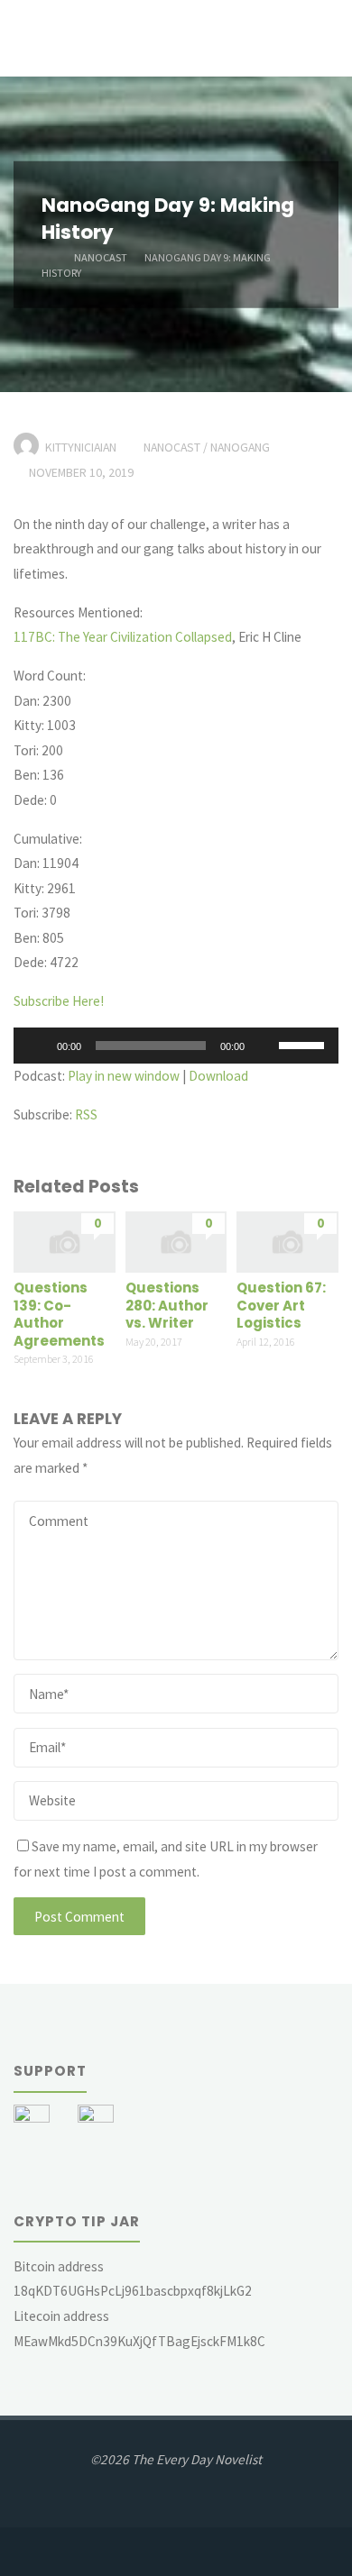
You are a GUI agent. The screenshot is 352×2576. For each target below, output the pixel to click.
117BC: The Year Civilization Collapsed (123, 637)
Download (218, 1076)
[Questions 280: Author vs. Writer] (176, 1241)
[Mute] (264, 1046)
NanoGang (240, 447)
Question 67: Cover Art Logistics (281, 1305)
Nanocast (101, 256)
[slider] (304, 1044)
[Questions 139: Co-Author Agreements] (65, 1241)
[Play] (37, 1046)
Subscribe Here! (59, 1001)
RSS (86, 1114)
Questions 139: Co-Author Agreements (59, 1314)
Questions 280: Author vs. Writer (167, 1305)
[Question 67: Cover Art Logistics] (287, 1241)
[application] (176, 1046)
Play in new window (124, 1076)
